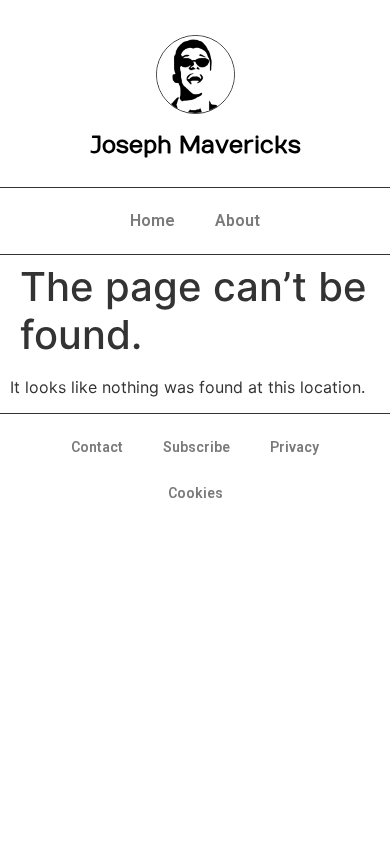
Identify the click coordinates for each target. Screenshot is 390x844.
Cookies (195, 493)
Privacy (294, 447)
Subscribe (196, 447)
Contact (97, 447)
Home (152, 220)
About (237, 220)
